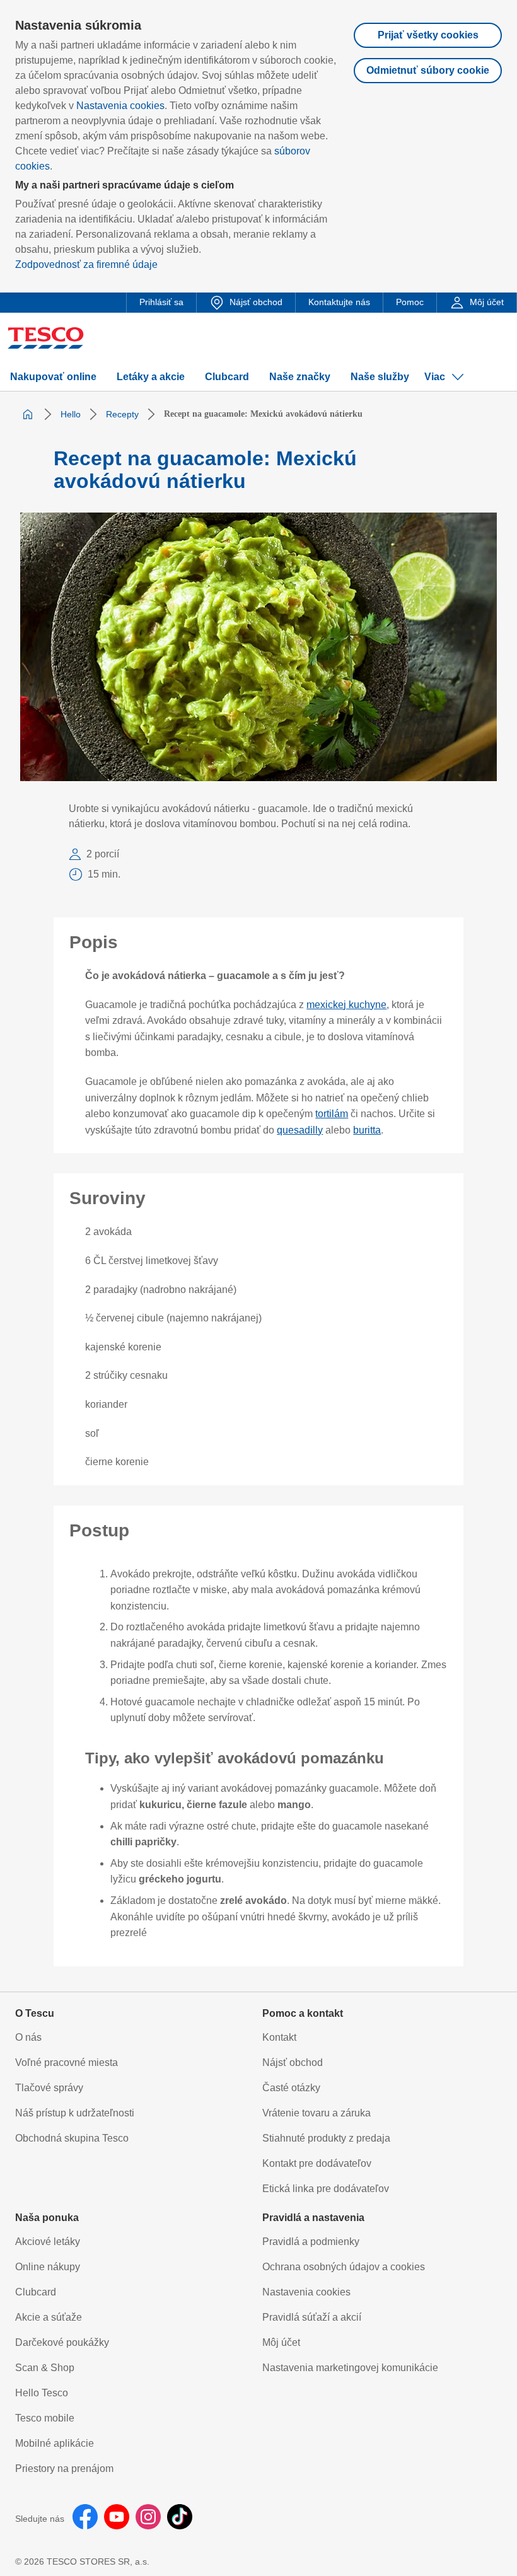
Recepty (122, 414)
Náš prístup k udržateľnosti (75, 2113)
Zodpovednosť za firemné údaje (86, 264)
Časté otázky (291, 2088)
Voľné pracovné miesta (67, 2063)
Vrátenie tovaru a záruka (317, 2113)
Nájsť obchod (293, 2063)
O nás (28, 2037)
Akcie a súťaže (49, 2317)
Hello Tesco (42, 2393)
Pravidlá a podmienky (311, 2242)
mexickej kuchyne (346, 1005)
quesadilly (300, 1130)
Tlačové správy (49, 2088)
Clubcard (36, 2292)
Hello (71, 414)
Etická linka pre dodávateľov (326, 2189)
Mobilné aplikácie (55, 2443)
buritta (367, 1130)
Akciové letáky (48, 2242)
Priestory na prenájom (64, 2469)
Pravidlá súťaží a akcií (312, 2317)
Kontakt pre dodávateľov (317, 2163)
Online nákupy (48, 2267)
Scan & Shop (45, 2368)
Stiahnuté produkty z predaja (326, 2138)
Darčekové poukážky (62, 2342)
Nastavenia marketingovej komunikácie (350, 2368)
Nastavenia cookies (120, 106)
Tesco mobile (45, 2418)
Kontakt (279, 2037)
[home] (28, 414)
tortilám (332, 1114)
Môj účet (281, 2342)
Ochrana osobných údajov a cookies (344, 2267)
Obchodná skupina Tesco (72, 2138)
